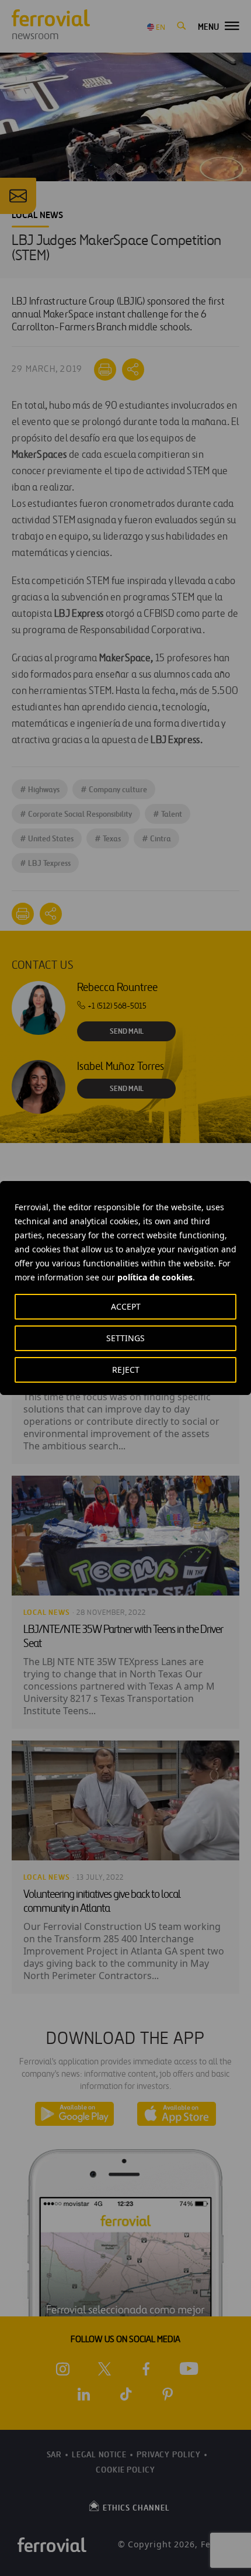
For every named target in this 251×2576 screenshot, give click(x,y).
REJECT (126, 1370)
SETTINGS (125, 1338)
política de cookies (155, 1277)
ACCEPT (126, 1306)
